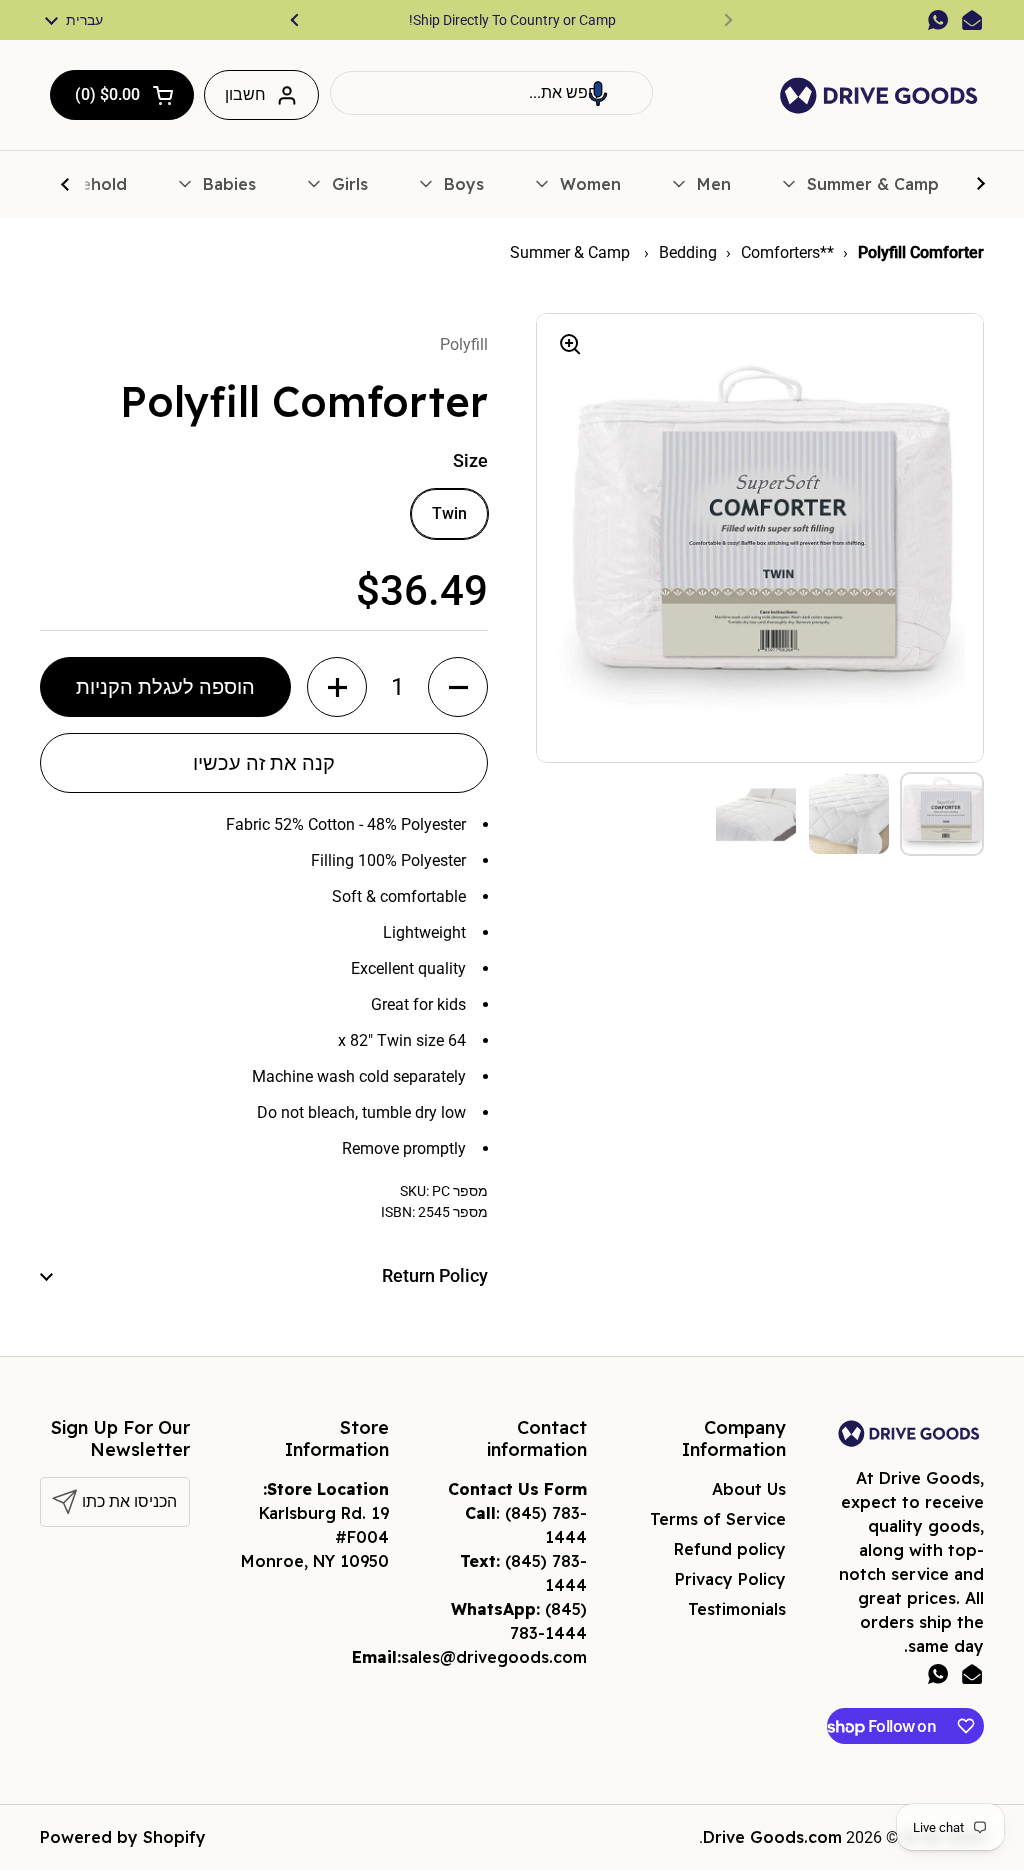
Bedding (688, 252)
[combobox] (491, 93)
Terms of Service (718, 1519)
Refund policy (730, 1549)
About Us (749, 1489)
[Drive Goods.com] (879, 95)
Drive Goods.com (772, 1837)
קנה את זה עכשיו (264, 763)
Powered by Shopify (123, 1837)
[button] (598, 93)
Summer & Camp (572, 252)
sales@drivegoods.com (494, 1657)
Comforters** (787, 252)
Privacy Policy (730, 1579)
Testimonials (737, 1609)
